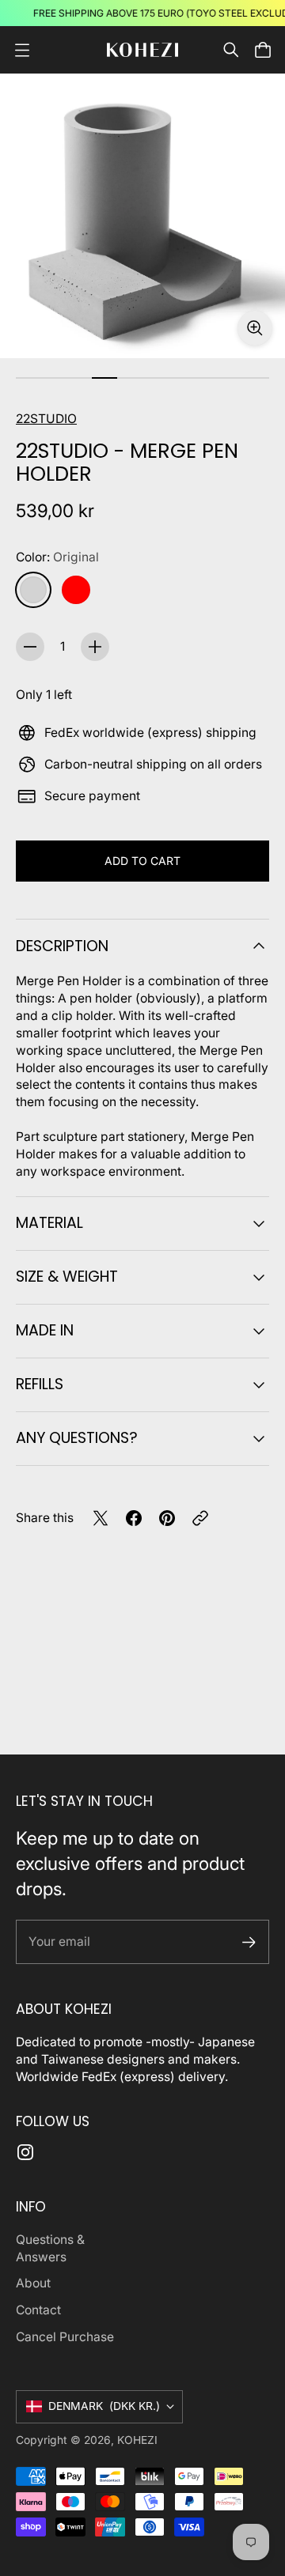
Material (49, 1223)
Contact (38, 2310)
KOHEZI (137, 2440)
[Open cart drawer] (263, 50)
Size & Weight (67, 1277)
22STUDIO (46, 419)
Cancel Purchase (65, 2337)
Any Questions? (77, 1438)
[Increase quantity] (95, 647)
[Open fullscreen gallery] (255, 328)
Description (62, 946)
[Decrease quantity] (30, 647)
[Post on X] (101, 1518)
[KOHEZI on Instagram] (25, 2152)
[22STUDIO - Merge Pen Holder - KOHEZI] (142, 216)
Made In (45, 1330)
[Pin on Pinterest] (167, 1518)
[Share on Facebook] (134, 1518)
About (33, 2283)
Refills (40, 1384)
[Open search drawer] (231, 50)
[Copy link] (200, 1518)
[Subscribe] (249, 1942)
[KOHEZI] (142, 50)
